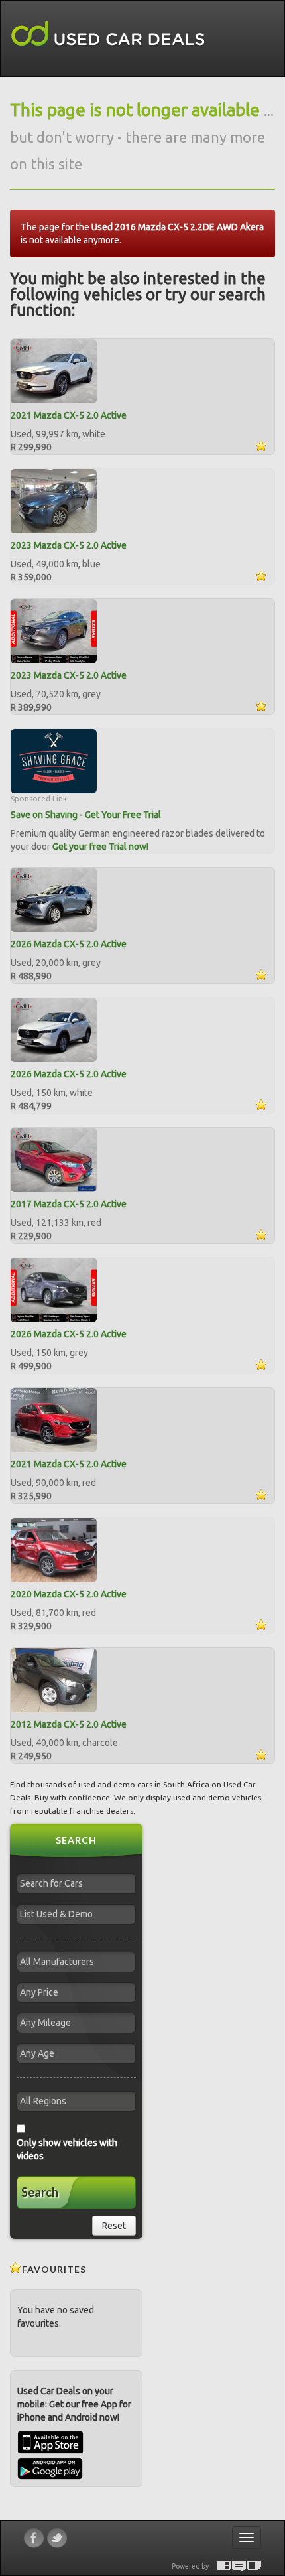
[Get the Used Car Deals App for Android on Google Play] (50, 2468)
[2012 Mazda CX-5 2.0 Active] (54, 1679)
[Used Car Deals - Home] (108, 34)
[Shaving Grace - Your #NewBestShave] (54, 760)
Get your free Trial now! (100, 847)
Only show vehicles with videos (67, 2149)
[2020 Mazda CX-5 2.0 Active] (54, 1549)
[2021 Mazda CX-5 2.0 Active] (54, 370)
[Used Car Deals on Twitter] (57, 2538)
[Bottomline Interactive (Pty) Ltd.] (224, 2566)
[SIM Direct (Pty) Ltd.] (254, 2566)
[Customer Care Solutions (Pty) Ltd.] (239, 2566)
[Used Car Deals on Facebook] (34, 2538)
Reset (114, 2226)
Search (40, 2192)
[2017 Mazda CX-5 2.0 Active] (54, 1159)
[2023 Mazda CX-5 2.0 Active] (54, 500)
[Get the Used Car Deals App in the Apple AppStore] (50, 2451)
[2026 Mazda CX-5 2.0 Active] (54, 899)
